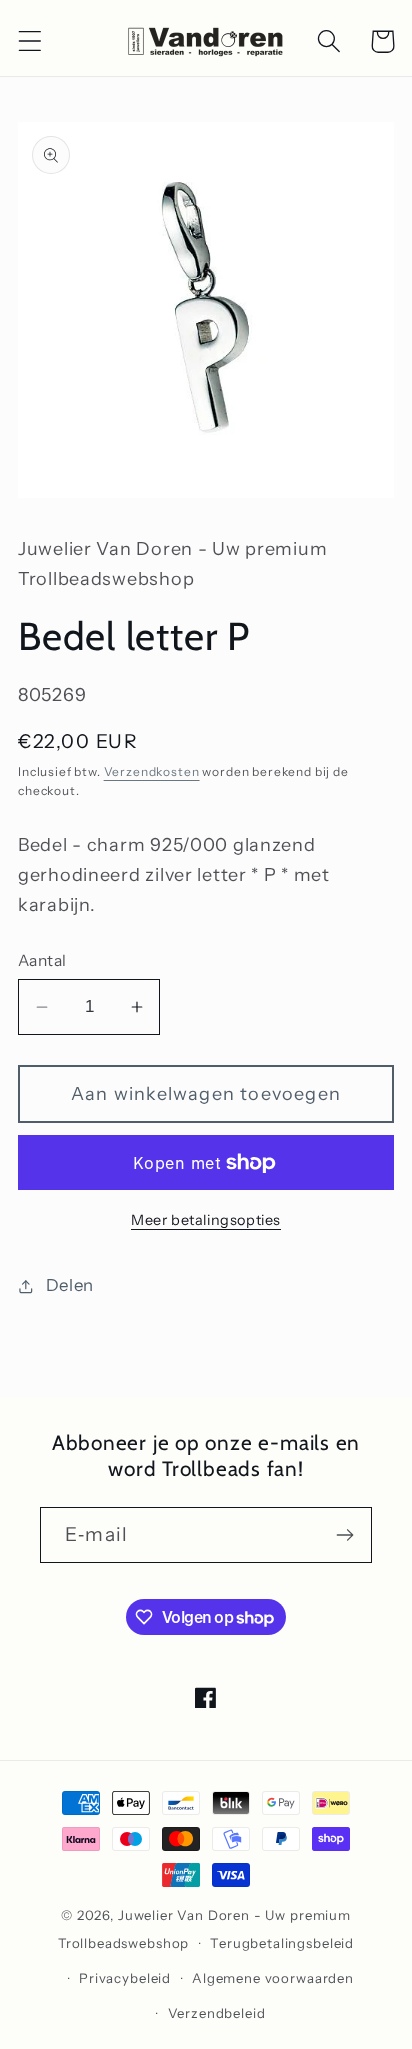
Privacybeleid (125, 1978)
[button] (30, 41)
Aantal (42, 960)
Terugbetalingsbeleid (282, 1943)
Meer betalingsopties (206, 1220)
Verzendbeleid (217, 2013)
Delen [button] (70, 1285)
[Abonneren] (344, 1535)
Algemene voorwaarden (273, 1978)
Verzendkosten (152, 771)
